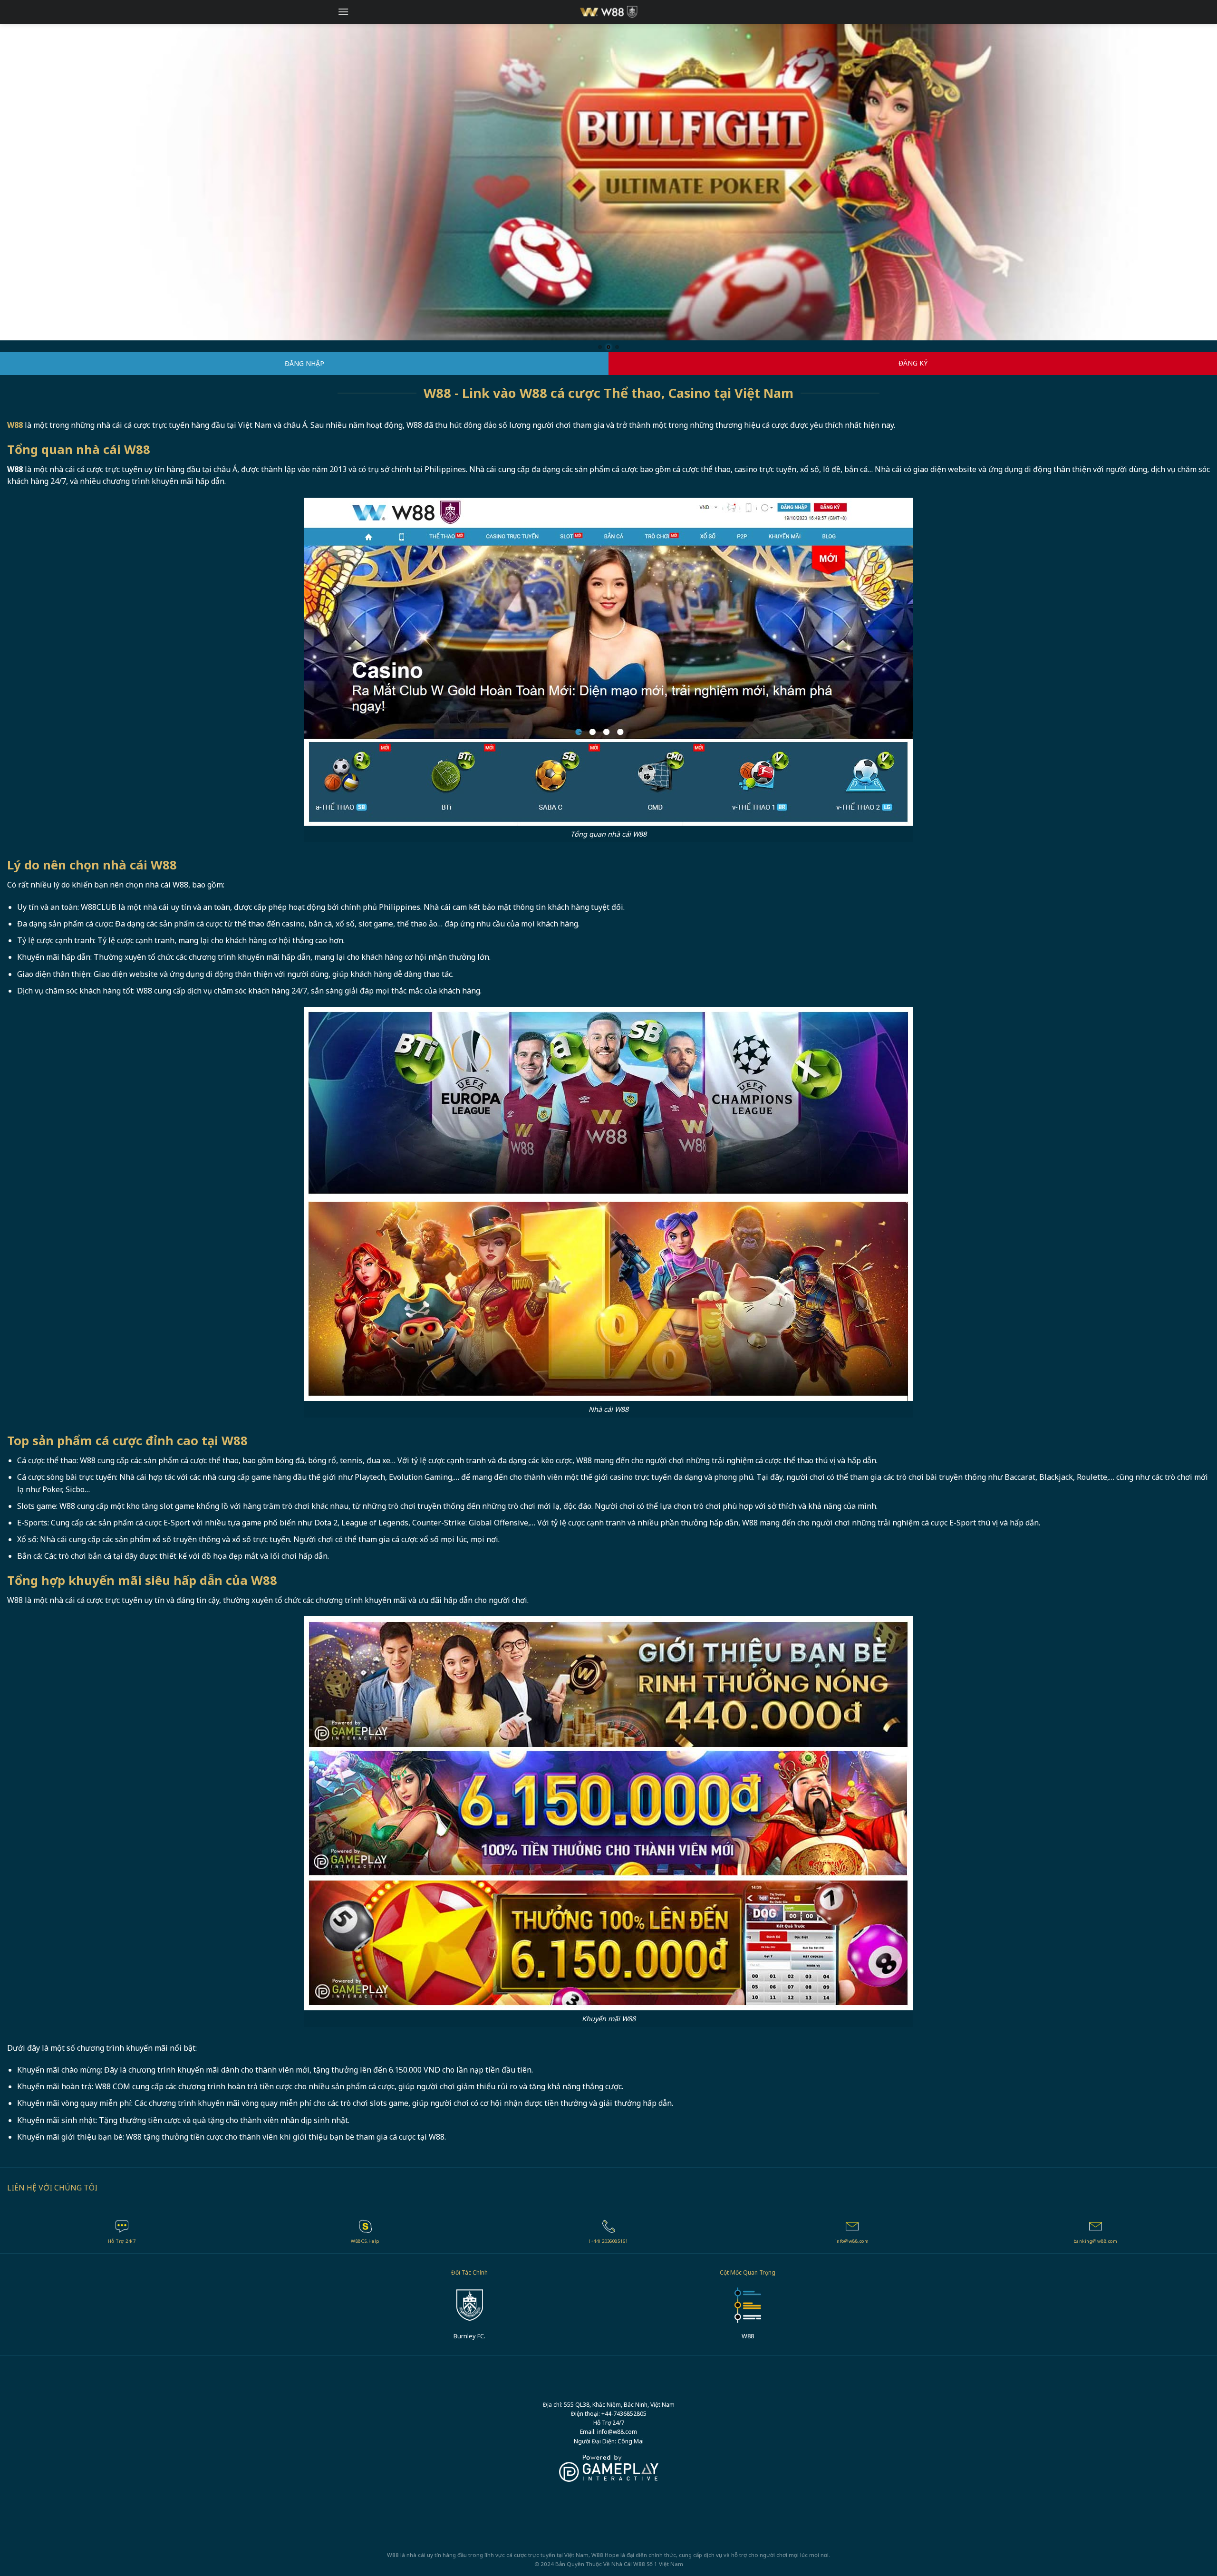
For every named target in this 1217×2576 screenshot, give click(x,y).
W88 (639, 2564)
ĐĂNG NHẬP (304, 364)
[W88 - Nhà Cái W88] (609, 12)
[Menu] (343, 12)
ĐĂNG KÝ (913, 363)
